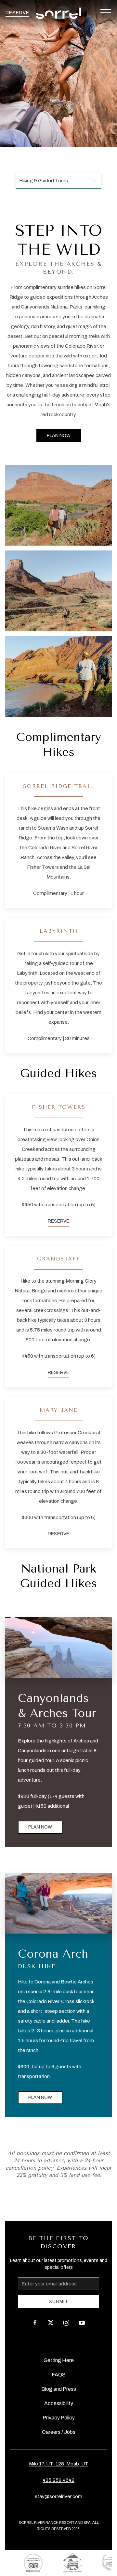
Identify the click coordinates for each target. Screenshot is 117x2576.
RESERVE (58, 1221)
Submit (58, 2302)
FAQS (59, 2375)
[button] (106, 13)
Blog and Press (59, 2389)
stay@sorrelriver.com (58, 2496)
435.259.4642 (58, 2480)
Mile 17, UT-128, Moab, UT (59, 2464)
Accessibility (59, 2403)
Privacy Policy (59, 2418)
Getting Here (59, 2360)
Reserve (17, 13)
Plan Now (59, 436)
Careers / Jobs (59, 2432)
